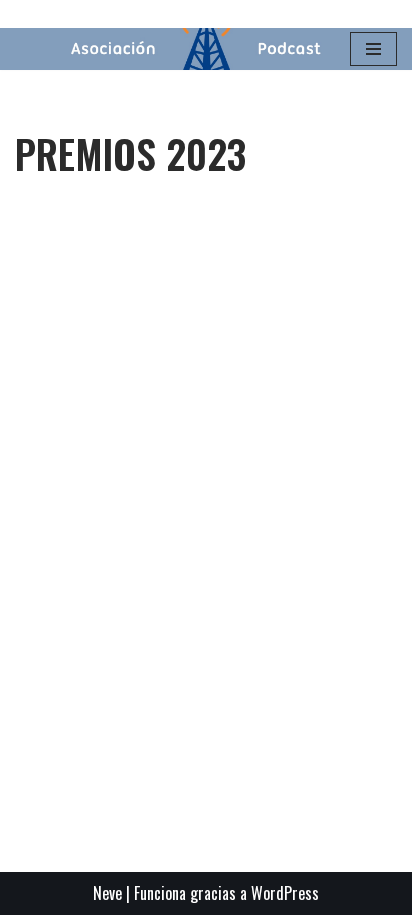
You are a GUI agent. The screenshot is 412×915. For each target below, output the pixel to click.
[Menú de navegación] (373, 49)
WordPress (285, 893)
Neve (107, 893)
